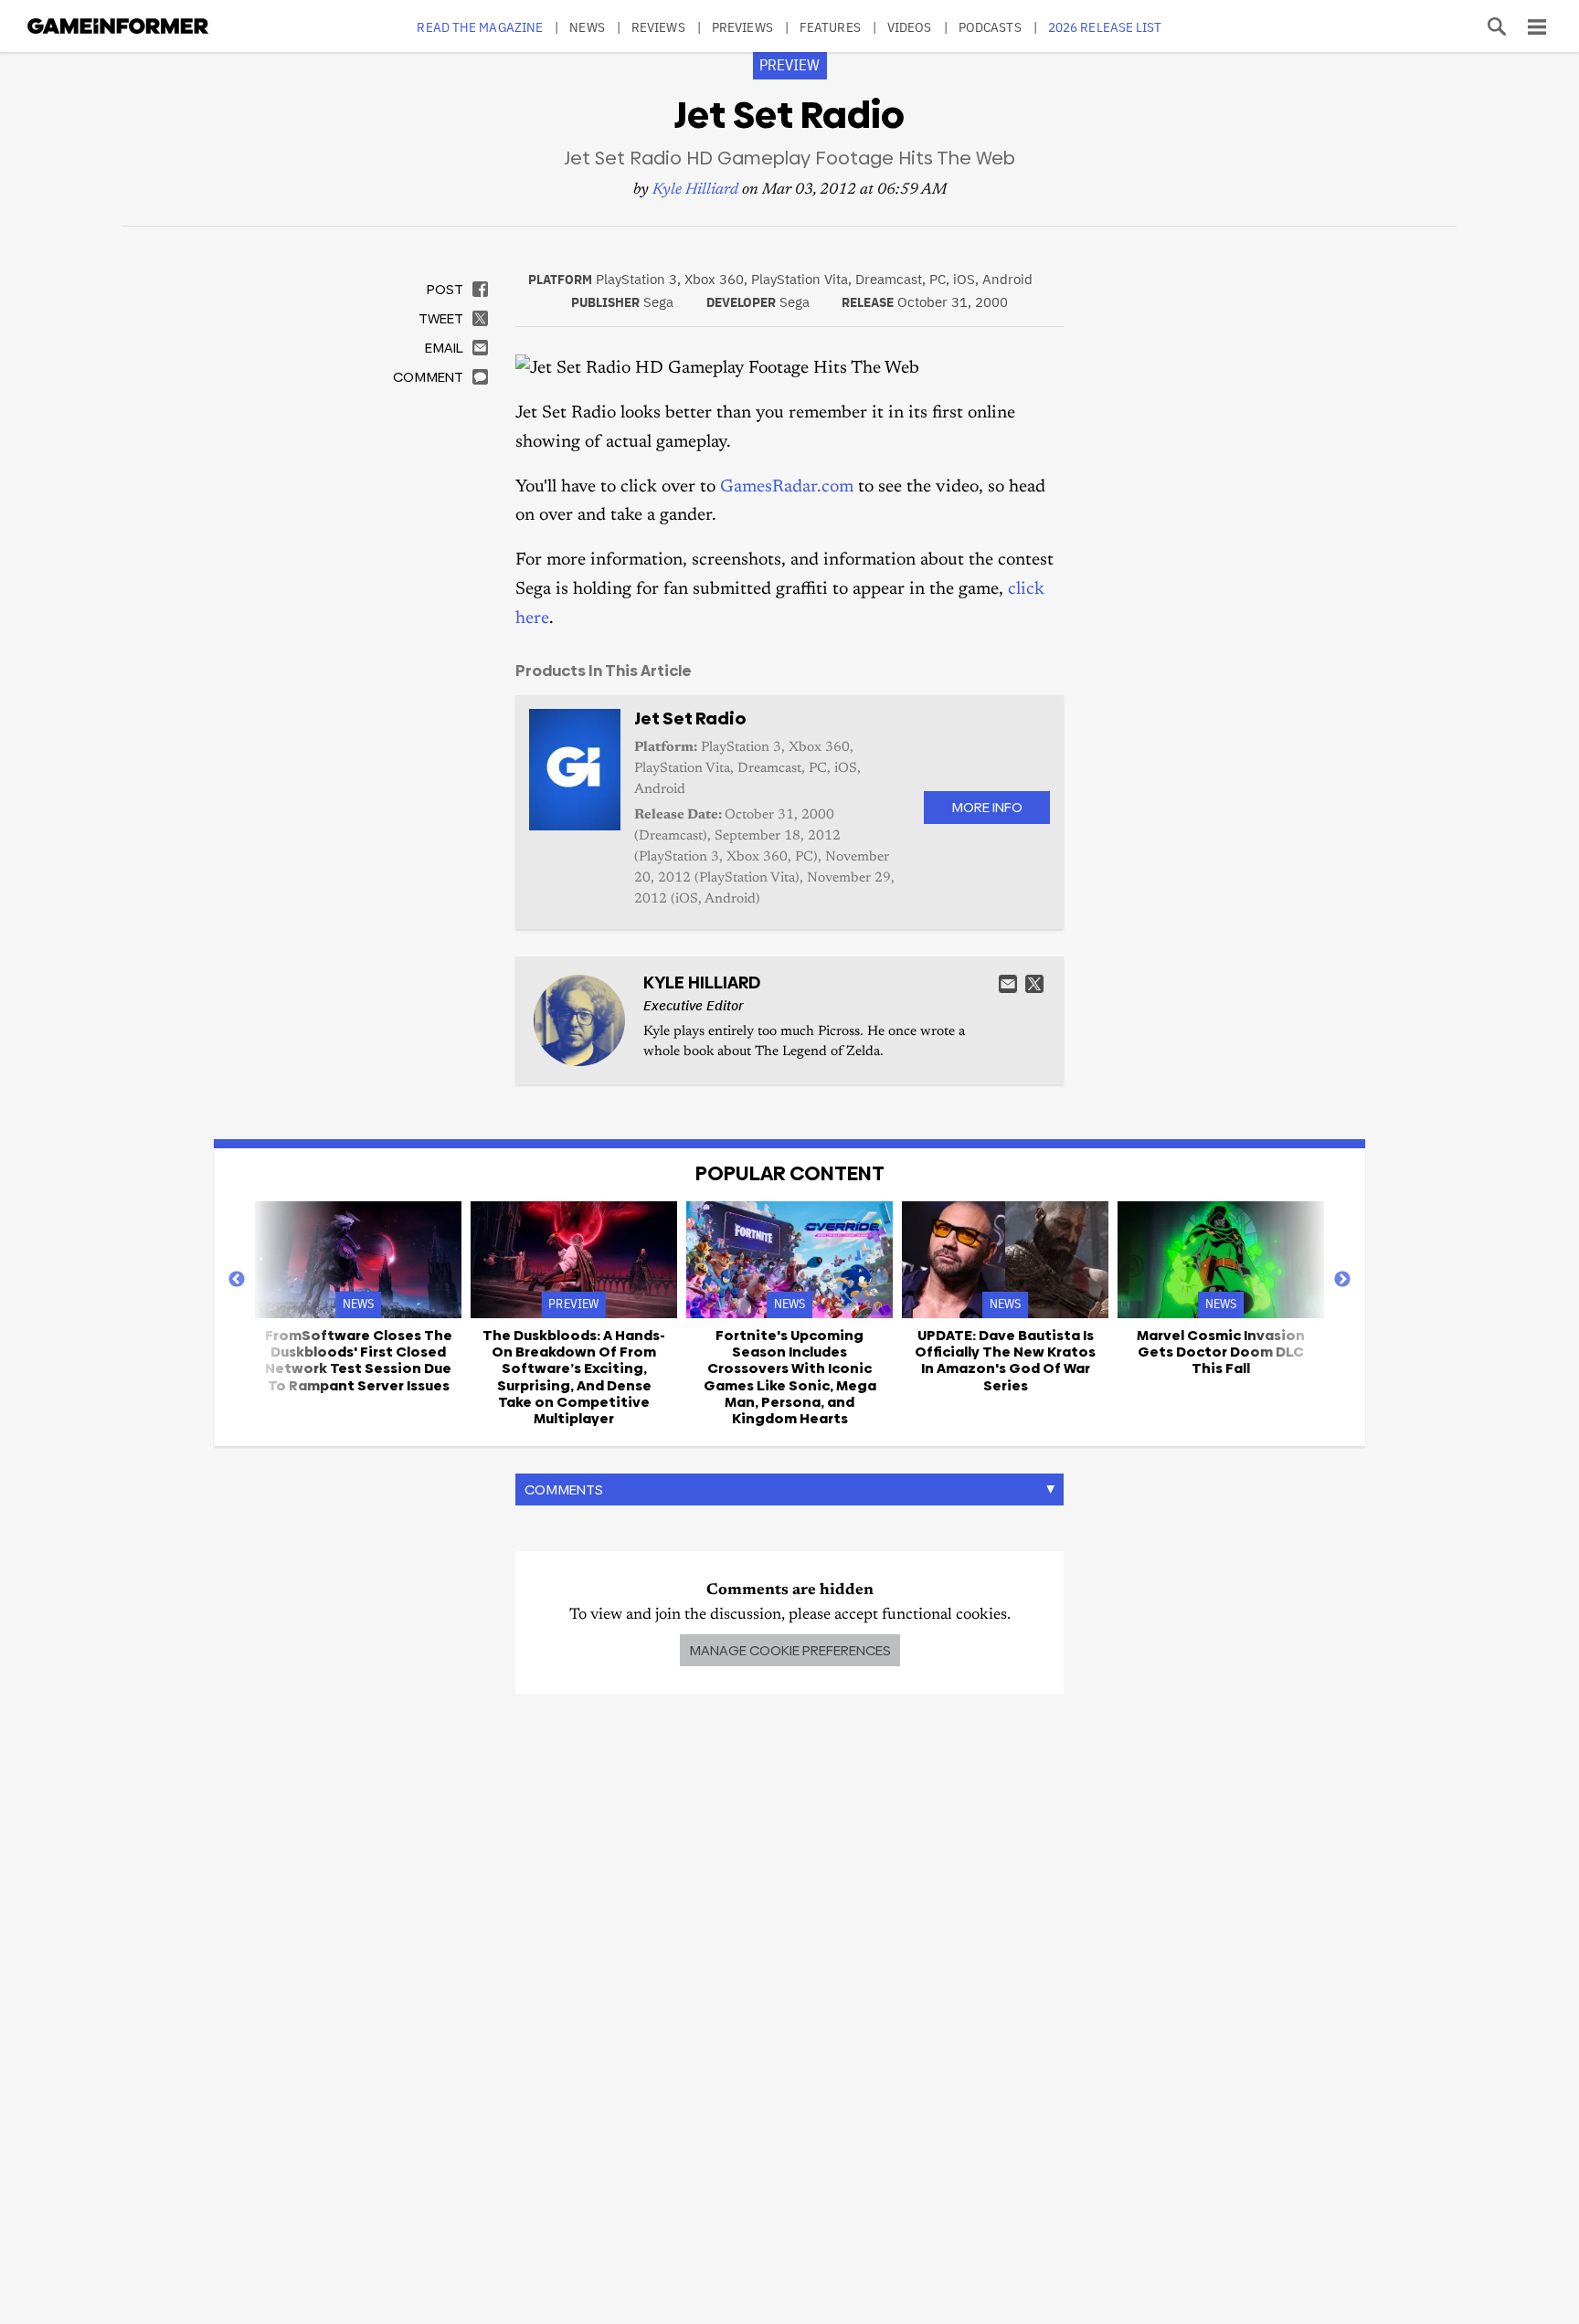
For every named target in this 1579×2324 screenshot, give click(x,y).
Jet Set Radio (690, 718)
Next (1342, 1280)
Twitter (1034, 984)
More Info (987, 807)
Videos (910, 27)
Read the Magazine (480, 27)
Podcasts (990, 27)
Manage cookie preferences (790, 1650)
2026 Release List (1105, 27)
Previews (742, 27)
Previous (237, 1280)
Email (1008, 984)
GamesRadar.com (787, 487)
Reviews (658, 27)
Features (830, 27)
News (587, 27)
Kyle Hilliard (695, 190)
